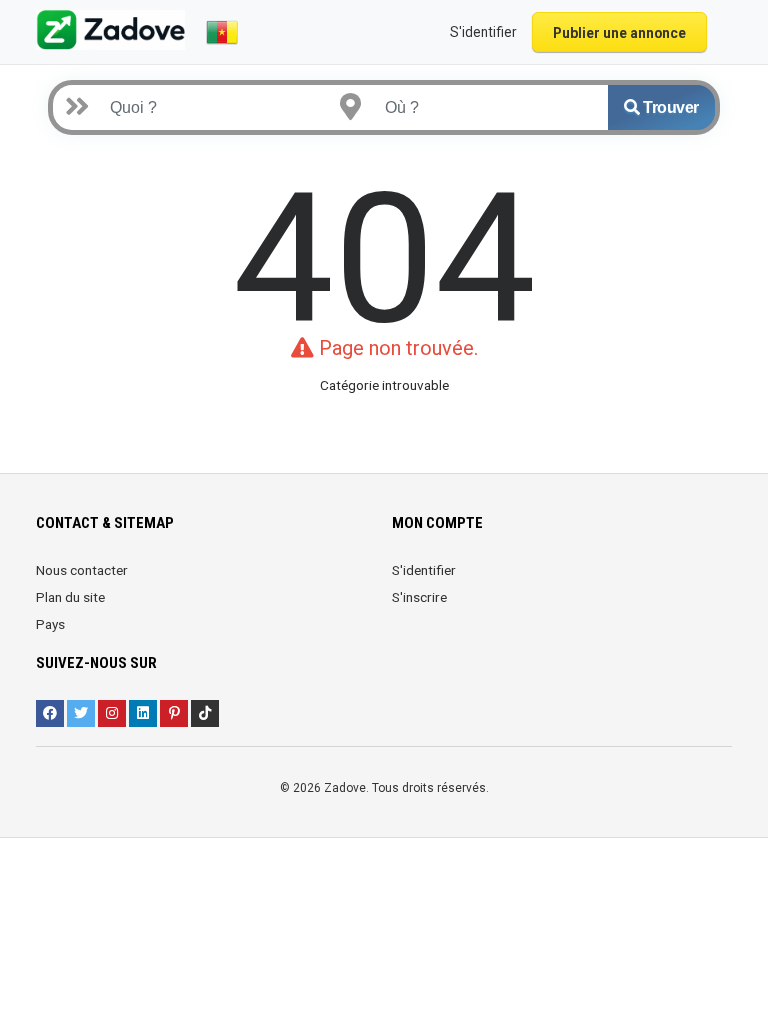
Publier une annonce (619, 33)
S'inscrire (419, 597)
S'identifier (424, 570)
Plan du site (70, 597)
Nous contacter (82, 570)
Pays (50, 624)
